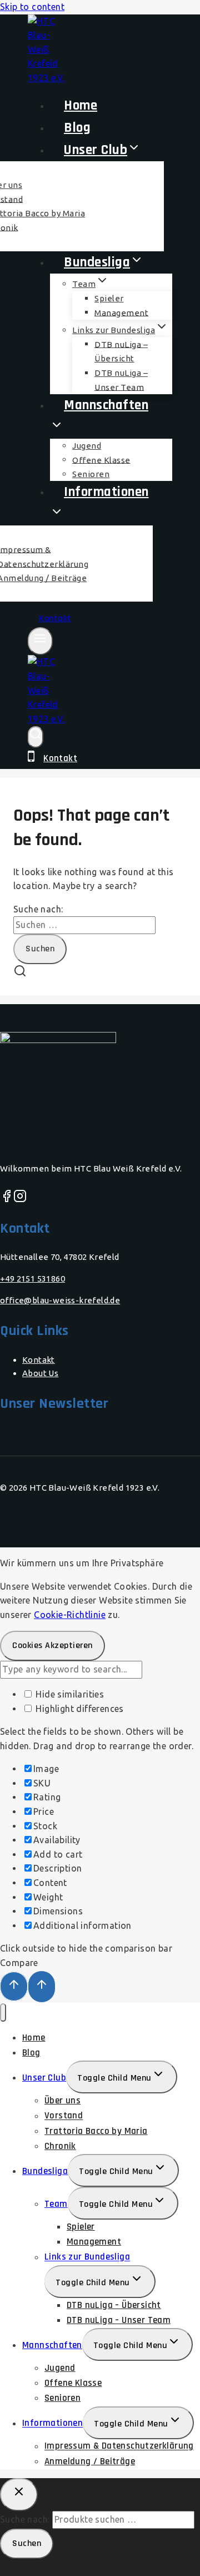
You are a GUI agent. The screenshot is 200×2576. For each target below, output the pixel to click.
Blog (31, 2053)
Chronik (60, 2146)
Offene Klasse (73, 2383)
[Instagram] (20, 1199)
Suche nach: (25, 2519)
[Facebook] (7, 1199)
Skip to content (32, 7)
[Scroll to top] (14, 1986)
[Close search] (19, 2495)
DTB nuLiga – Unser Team (119, 2320)
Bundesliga (45, 2171)
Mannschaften (52, 2345)
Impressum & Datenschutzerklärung (119, 2446)
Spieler (109, 298)
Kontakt (55, 619)
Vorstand (64, 2116)
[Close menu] (3, 2012)
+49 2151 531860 (32, 1279)
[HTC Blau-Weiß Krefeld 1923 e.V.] (47, 78)
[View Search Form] (36, 737)
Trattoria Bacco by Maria (96, 2131)
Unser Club (44, 2078)
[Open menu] (40, 641)
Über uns (62, 2101)
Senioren (62, 2398)
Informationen (52, 2424)
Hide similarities (69, 1694)
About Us (40, 1373)
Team (56, 2204)
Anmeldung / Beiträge (90, 2461)
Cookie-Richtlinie (70, 1615)
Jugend (60, 2368)
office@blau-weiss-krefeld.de (60, 1300)
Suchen (27, 2543)
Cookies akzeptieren (52, 1646)
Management (121, 312)
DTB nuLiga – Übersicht (121, 351)
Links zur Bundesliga (87, 2257)
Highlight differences (79, 1709)
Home (34, 2038)
